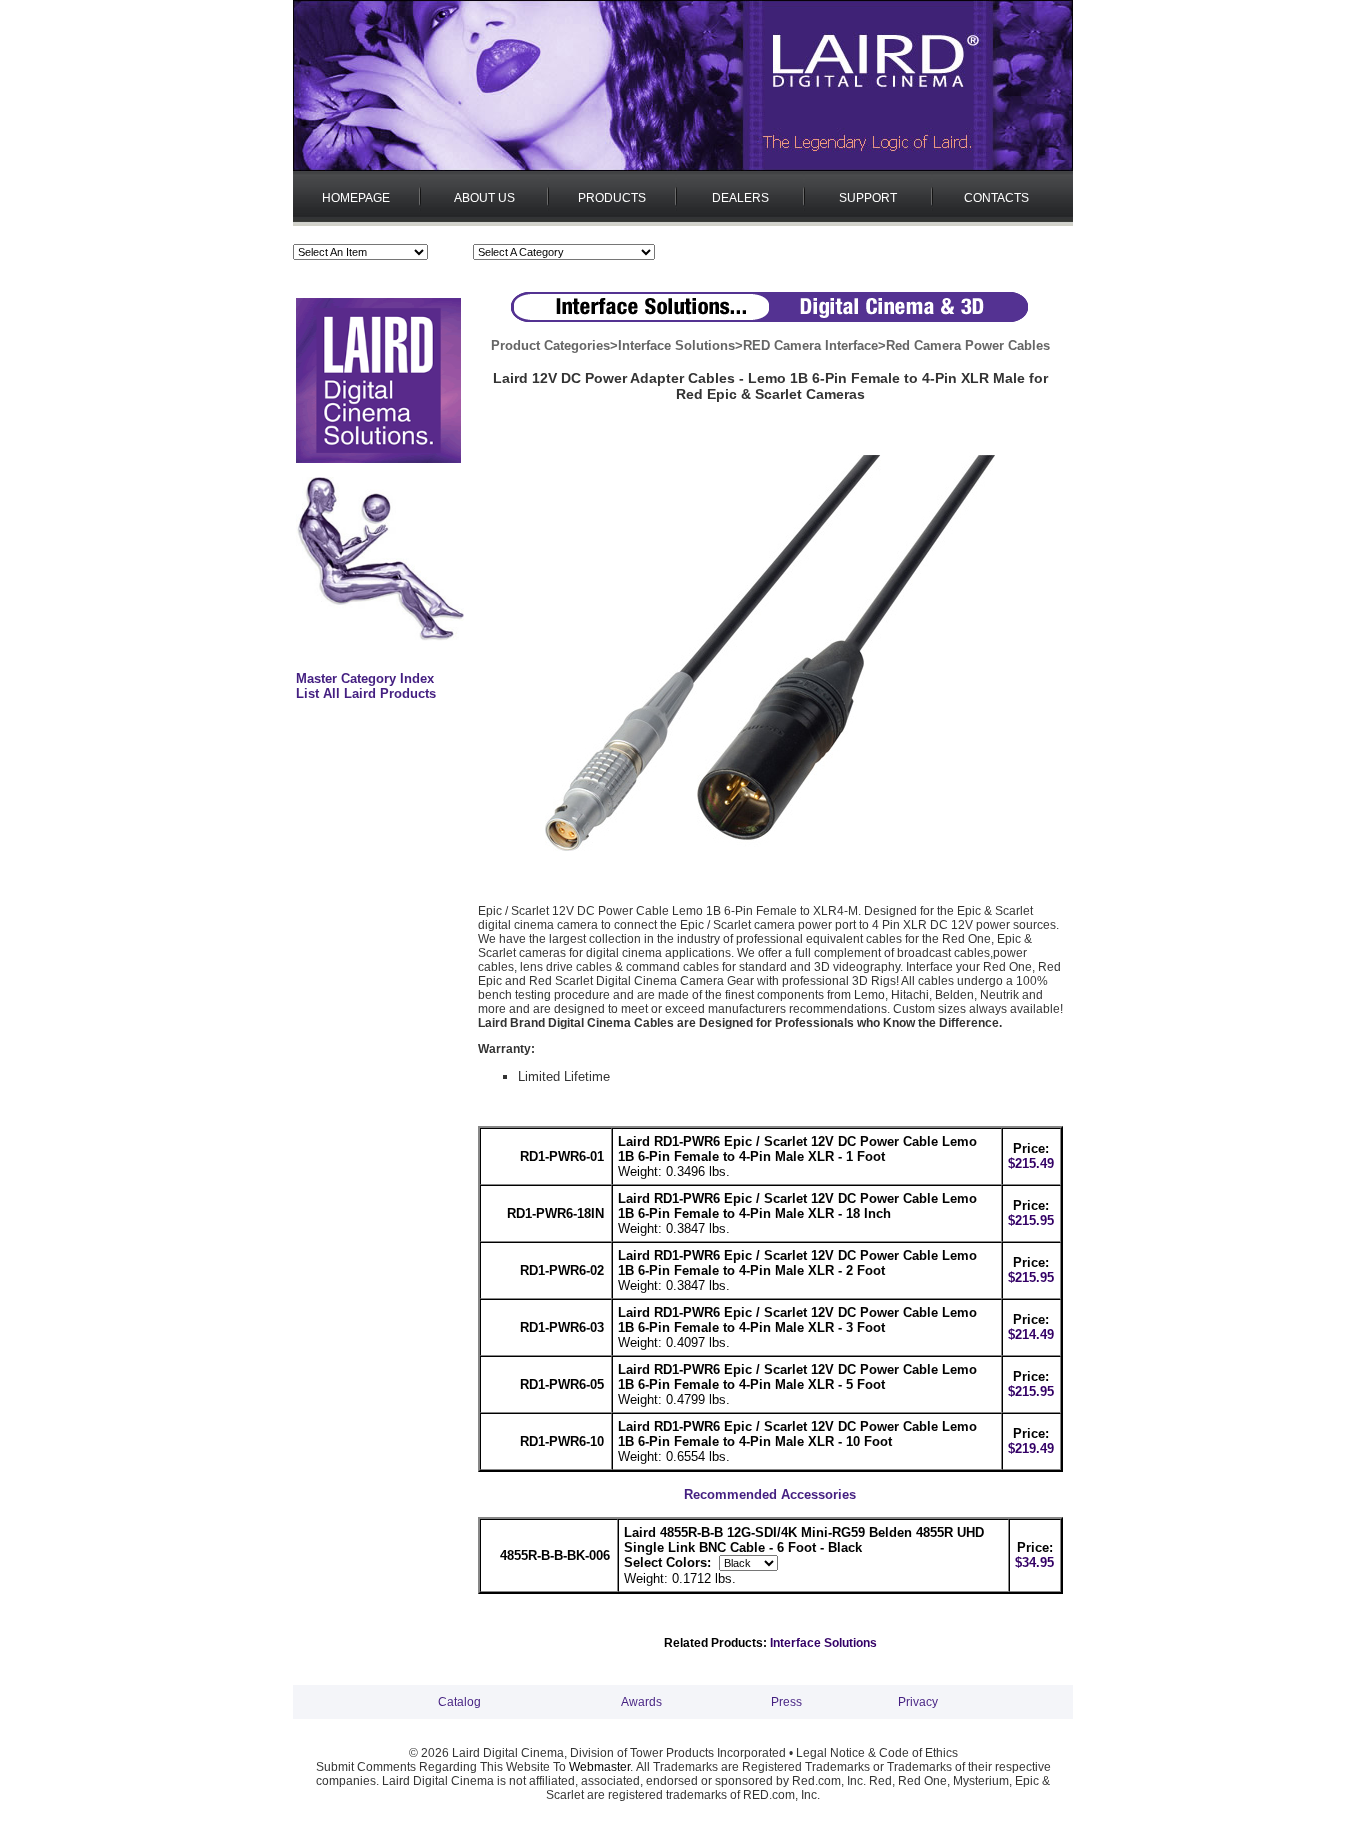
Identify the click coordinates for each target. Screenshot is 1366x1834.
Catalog (459, 1702)
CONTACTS (996, 198)
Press (786, 1702)
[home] (683, 167)
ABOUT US (484, 198)
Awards (641, 1702)
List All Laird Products (366, 693)
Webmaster (599, 1767)
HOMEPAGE (356, 198)
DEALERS (740, 198)
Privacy (918, 1702)
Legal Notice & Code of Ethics (877, 1753)
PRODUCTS (612, 198)
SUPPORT (868, 198)
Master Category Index (365, 678)
